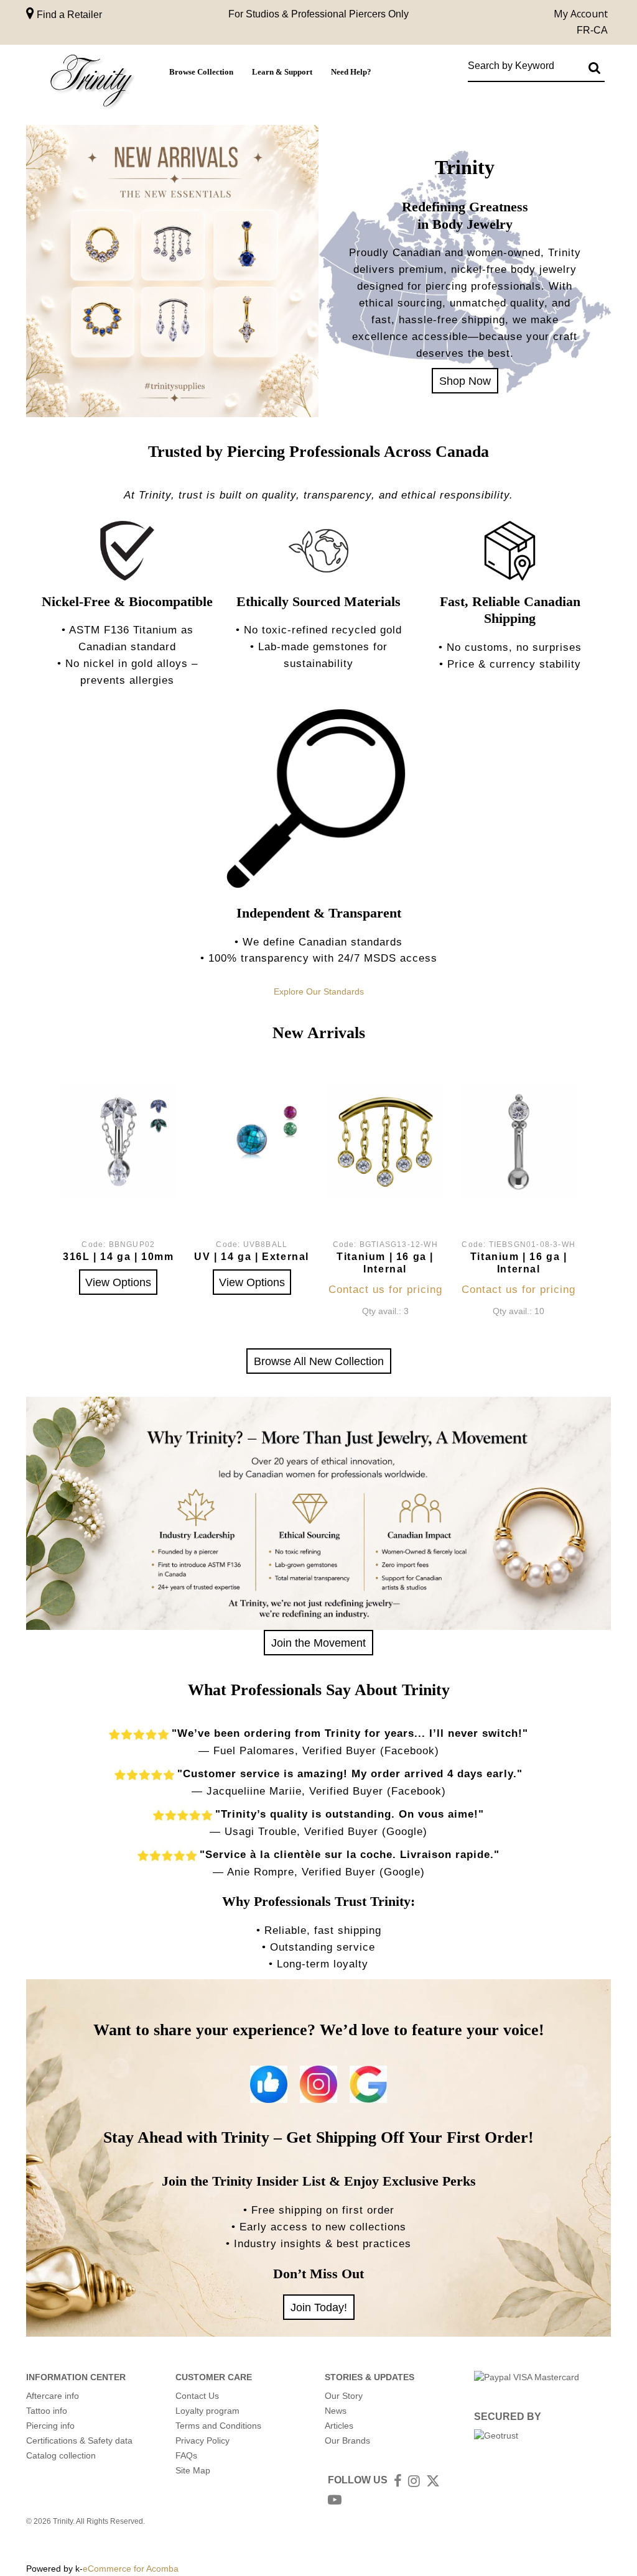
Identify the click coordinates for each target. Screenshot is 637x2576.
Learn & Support (282, 72)
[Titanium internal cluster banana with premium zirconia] (518, 1142)
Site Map (193, 2470)
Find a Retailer (68, 15)
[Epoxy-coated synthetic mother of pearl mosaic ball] (252, 1142)
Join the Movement (318, 1643)
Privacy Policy (202, 2440)
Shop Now (465, 381)
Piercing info (50, 2426)
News (336, 2411)
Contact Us (197, 2396)
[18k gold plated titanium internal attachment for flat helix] (385, 1142)
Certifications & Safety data (79, 2440)
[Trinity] (91, 83)
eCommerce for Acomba (131, 2569)
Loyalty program (207, 2411)
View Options (118, 1282)
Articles (339, 2426)
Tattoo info (47, 2411)
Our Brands (347, 2440)
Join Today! (319, 2307)
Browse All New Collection (319, 1361)
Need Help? (351, 72)
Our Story (344, 2396)
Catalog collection (61, 2455)
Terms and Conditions (218, 2426)
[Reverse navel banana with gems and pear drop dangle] (119, 1142)
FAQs (186, 2455)
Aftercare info (53, 2396)
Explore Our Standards (319, 991)
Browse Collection (201, 72)
